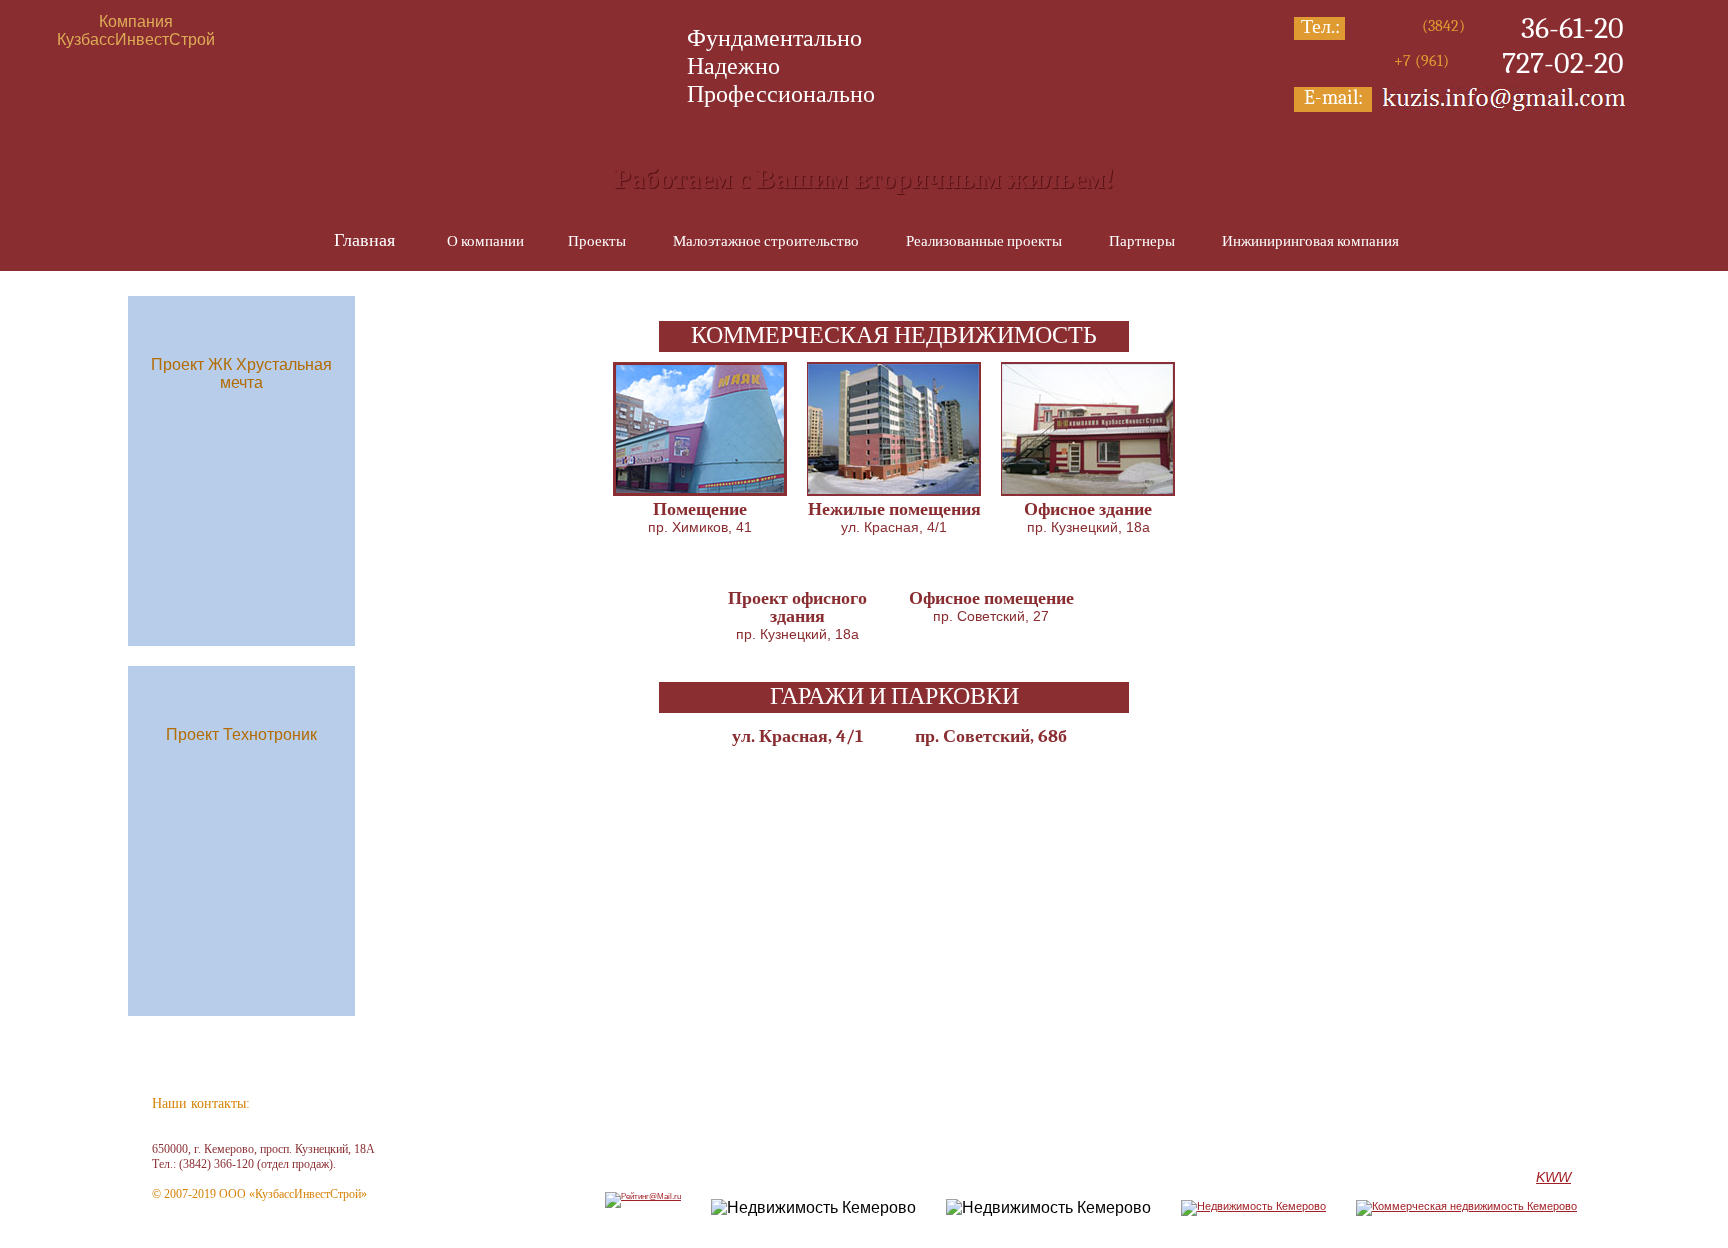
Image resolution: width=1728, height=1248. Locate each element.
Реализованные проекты (984, 241)
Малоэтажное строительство (766, 241)
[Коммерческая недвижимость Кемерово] (1466, 1206)
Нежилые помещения (894, 509)
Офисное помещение (991, 598)
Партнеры (1142, 241)
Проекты (597, 241)
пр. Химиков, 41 (700, 527)
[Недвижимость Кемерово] (1253, 1206)
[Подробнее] (700, 490)
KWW (1553, 1177)
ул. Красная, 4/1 (894, 527)
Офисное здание (1088, 509)
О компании (485, 241)
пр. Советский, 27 (991, 616)
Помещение (700, 509)
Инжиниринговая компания (1310, 241)
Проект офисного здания (797, 607)
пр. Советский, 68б (991, 736)
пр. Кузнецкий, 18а (1088, 527)
